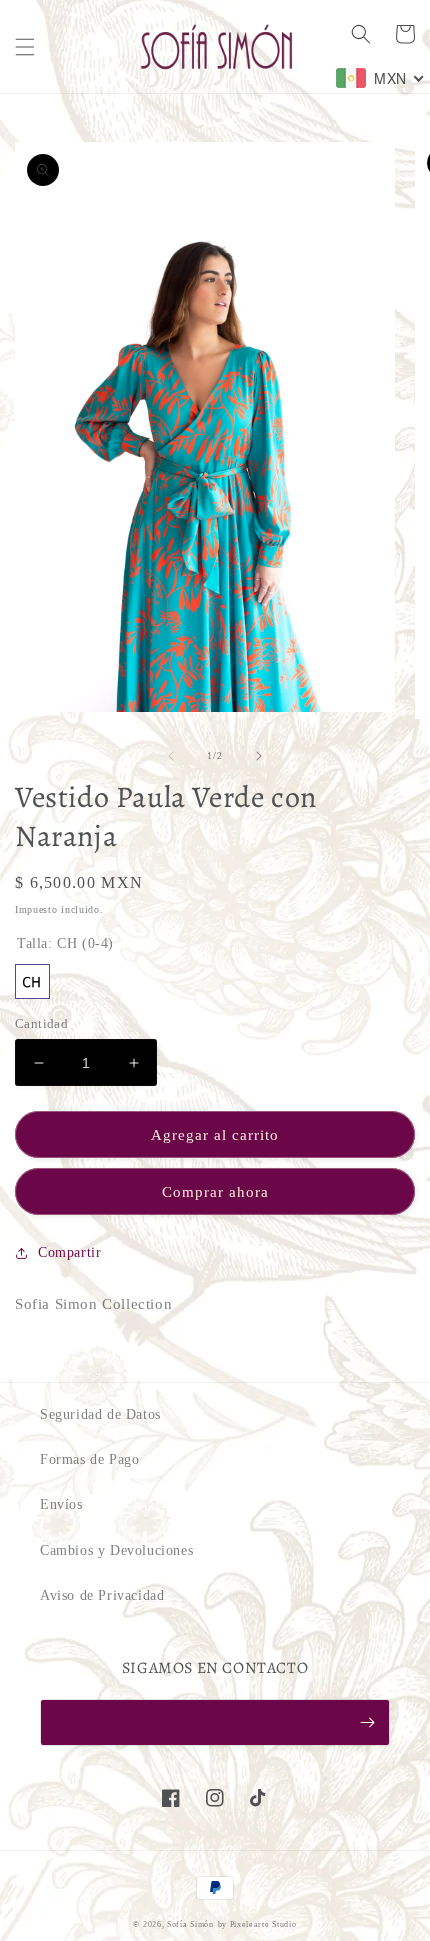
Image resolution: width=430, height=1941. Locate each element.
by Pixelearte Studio (257, 1924)
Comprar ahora (215, 1192)
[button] (25, 47)
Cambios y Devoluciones (116, 1550)
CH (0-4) (32, 981)
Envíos (61, 1504)
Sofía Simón (190, 1924)
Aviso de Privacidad (102, 1595)
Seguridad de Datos (100, 1414)
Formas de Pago (89, 1459)
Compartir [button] (69, 1252)
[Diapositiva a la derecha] (259, 756)
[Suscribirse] (367, 1722)
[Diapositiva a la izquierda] (171, 756)
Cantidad (41, 1023)
